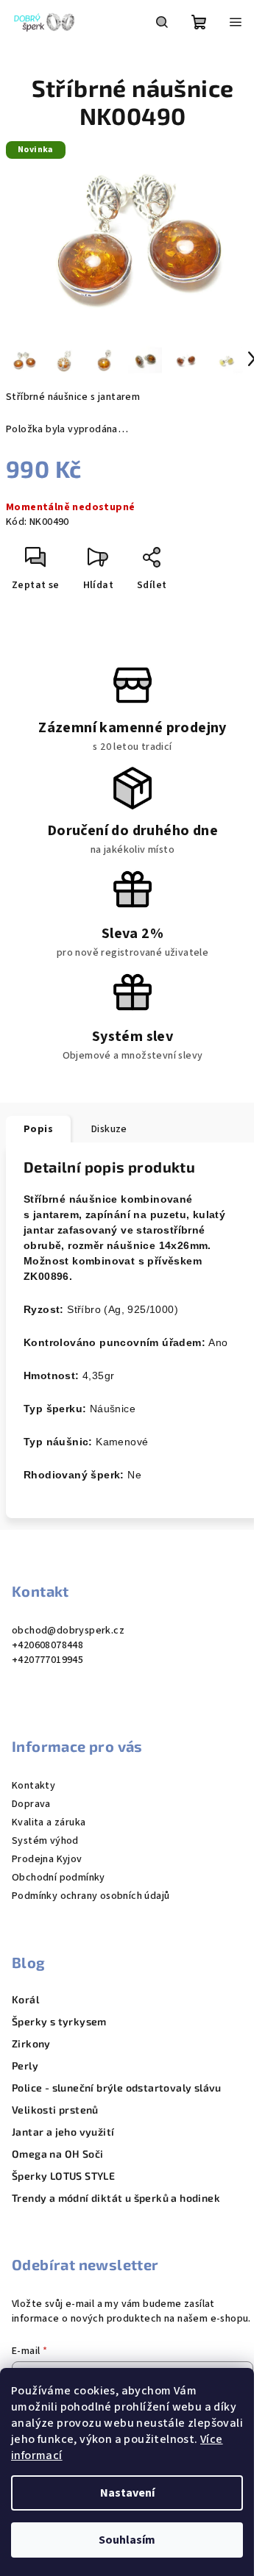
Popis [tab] (38, 1129)
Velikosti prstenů (55, 2110)
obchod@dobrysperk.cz (68, 1631)
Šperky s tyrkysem (59, 2022)
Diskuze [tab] (109, 1129)
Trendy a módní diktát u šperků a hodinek (116, 2198)
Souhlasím (127, 2540)
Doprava (31, 1804)
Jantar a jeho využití (63, 2132)
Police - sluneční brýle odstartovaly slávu (117, 2088)
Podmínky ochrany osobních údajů (91, 1896)
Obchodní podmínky (59, 1878)
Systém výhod (45, 1841)
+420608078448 (47, 1645)
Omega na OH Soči (57, 2154)
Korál (25, 2000)
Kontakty (33, 1786)
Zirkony (31, 2044)
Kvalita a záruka (49, 1822)
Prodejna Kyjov (47, 1859)
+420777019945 (47, 1660)
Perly (25, 2066)
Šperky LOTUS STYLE (63, 2176)
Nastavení (127, 2493)
